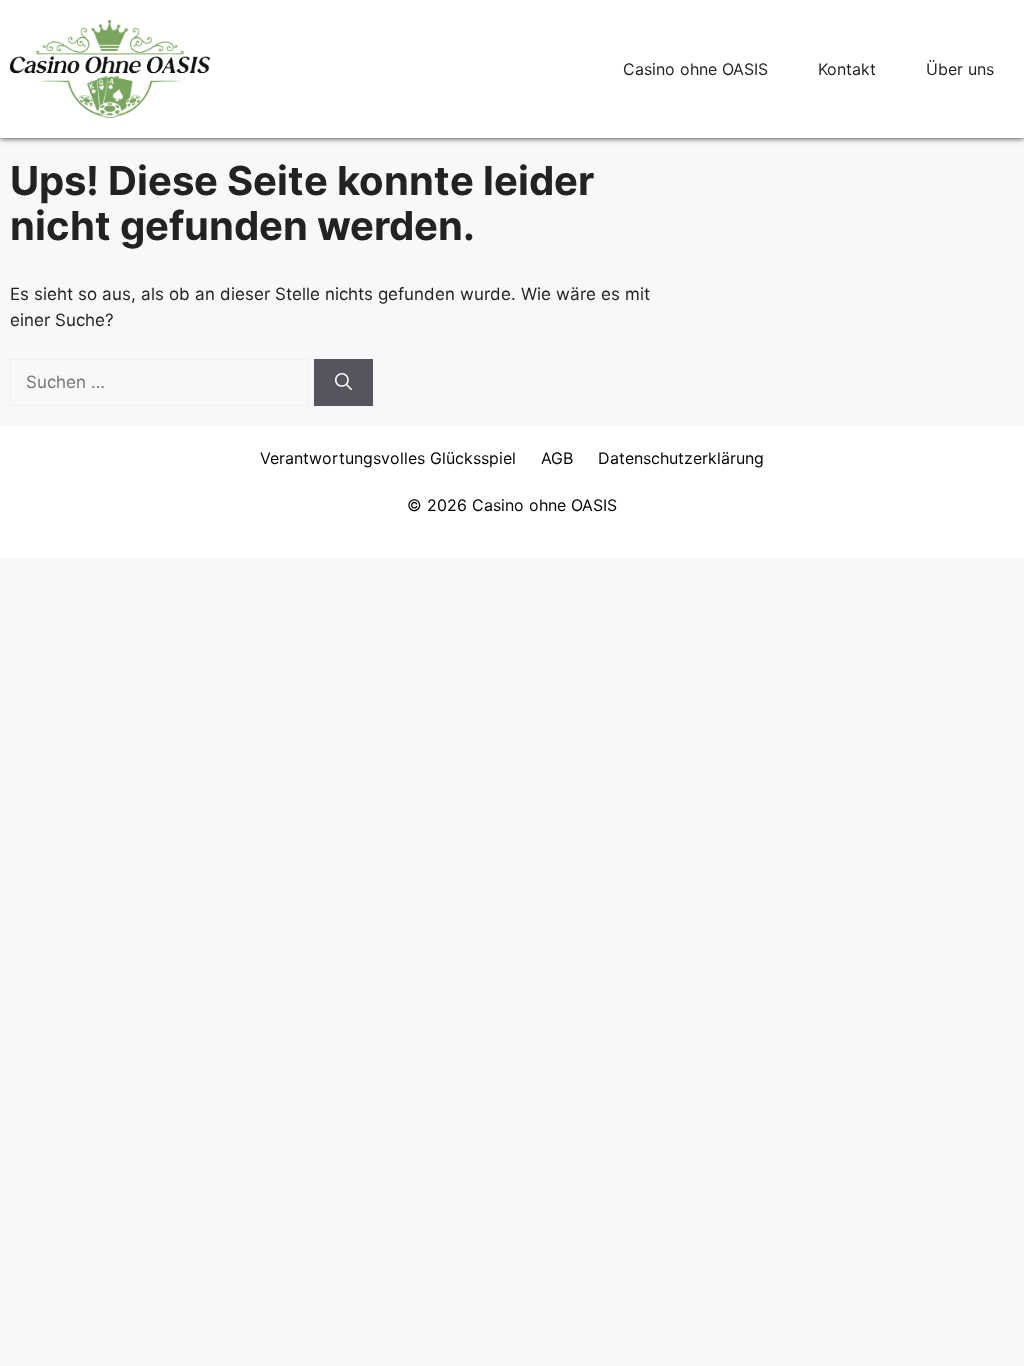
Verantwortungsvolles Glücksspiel (388, 458)
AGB (557, 458)
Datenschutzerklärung (681, 458)
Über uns (960, 69)
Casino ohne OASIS (695, 69)
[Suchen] (343, 383)
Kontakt (847, 69)
